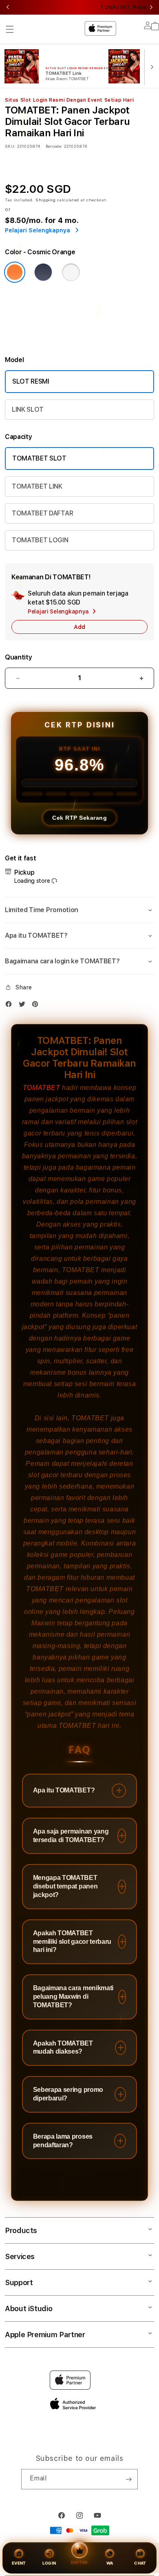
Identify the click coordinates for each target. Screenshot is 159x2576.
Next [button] (151, 7)
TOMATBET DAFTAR (42, 513)
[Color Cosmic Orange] (15, 272)
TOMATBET (42, 1088)
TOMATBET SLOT (39, 458)
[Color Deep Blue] (43, 272)
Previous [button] (8, 7)
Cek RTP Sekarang (79, 818)
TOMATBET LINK (37, 486)
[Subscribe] (128, 2479)
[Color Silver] (71, 272)
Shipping (46, 200)
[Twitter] (24, 1006)
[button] (10, 29)
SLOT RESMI (31, 381)
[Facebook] (11, 1006)
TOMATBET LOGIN (40, 540)
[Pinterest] (37, 1006)
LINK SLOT (28, 409)
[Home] (63, 27)
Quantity (18, 657)
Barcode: (54, 146)
